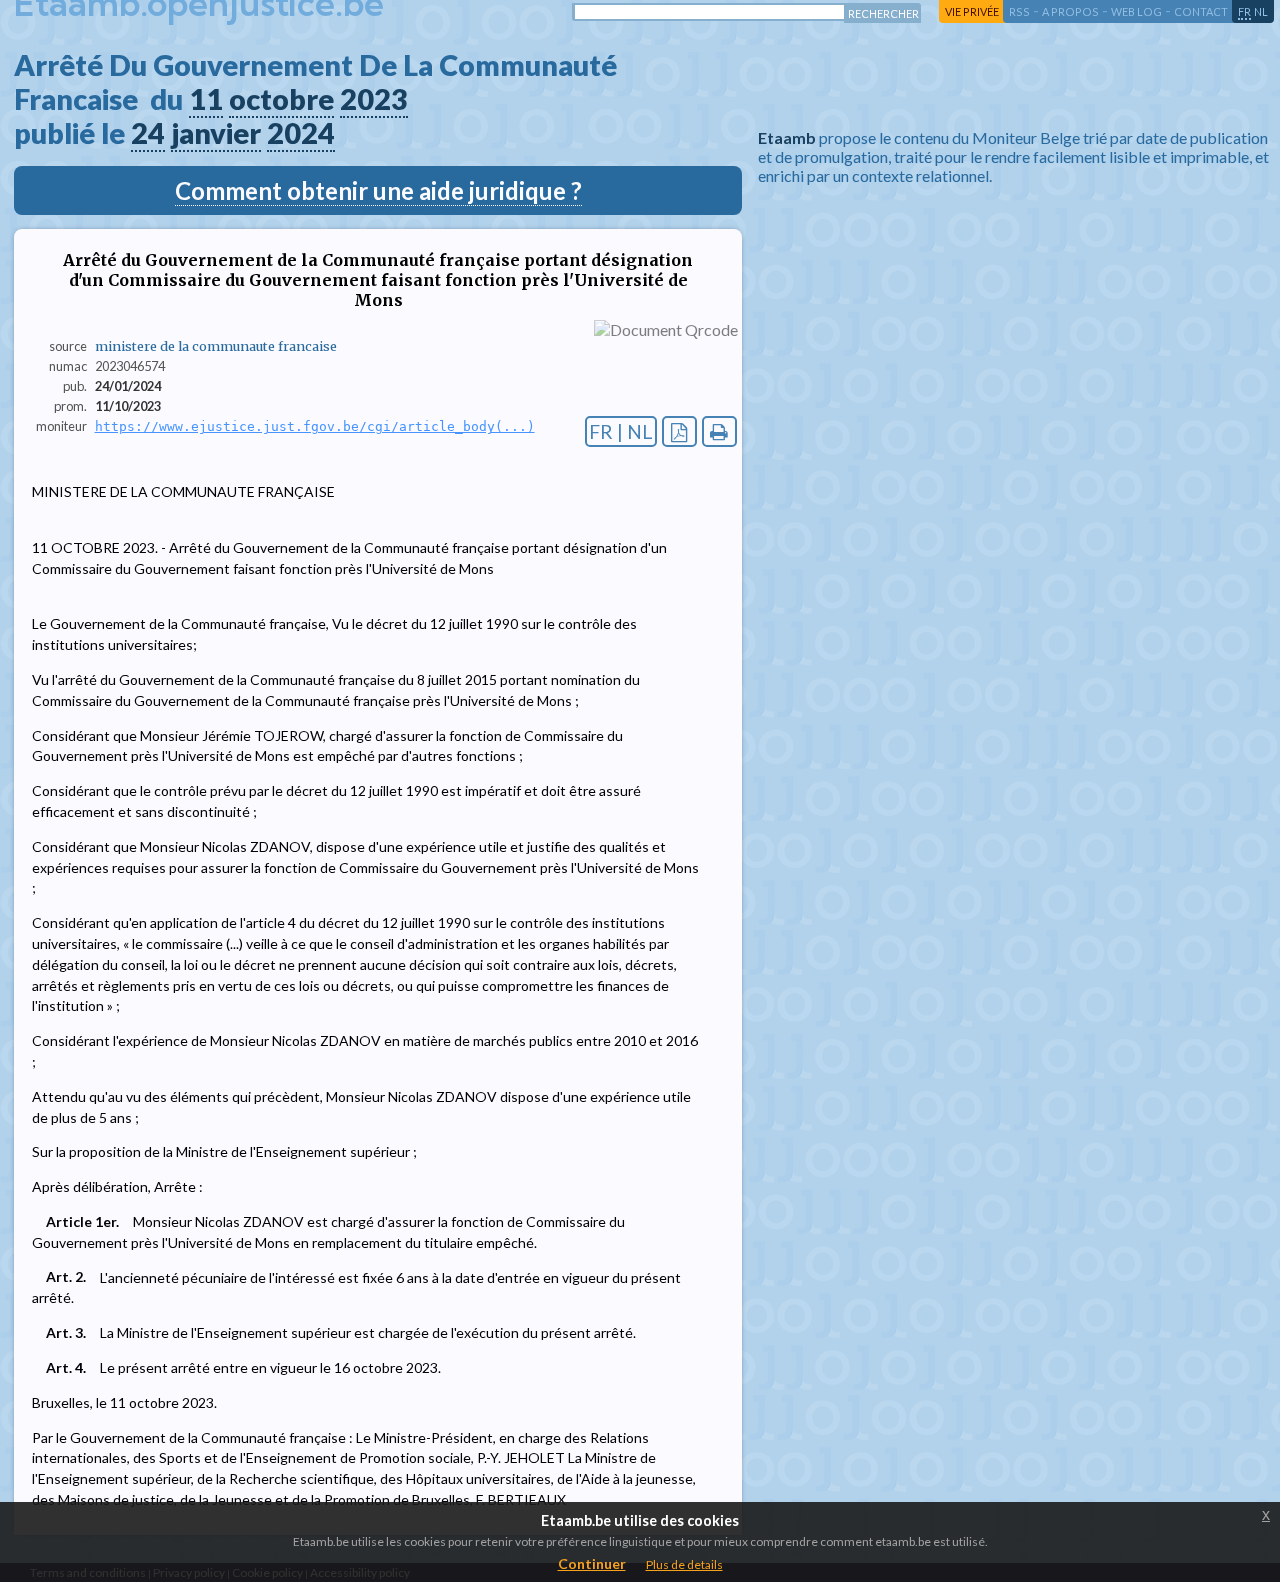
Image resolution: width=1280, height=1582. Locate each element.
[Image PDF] (679, 431)
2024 (301, 133)
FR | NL (621, 431)
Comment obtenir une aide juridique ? (378, 190)
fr (1244, 11)
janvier (216, 133)
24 (148, 133)
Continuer (592, 1563)
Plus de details (684, 1564)
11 (206, 99)
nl (1261, 11)
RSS (1019, 11)
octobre (281, 99)
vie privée (972, 11)
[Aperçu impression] (719, 431)
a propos (1070, 11)
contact (1201, 11)
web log (1136, 11)
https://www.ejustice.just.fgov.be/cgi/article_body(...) (315, 426)
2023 (374, 99)
